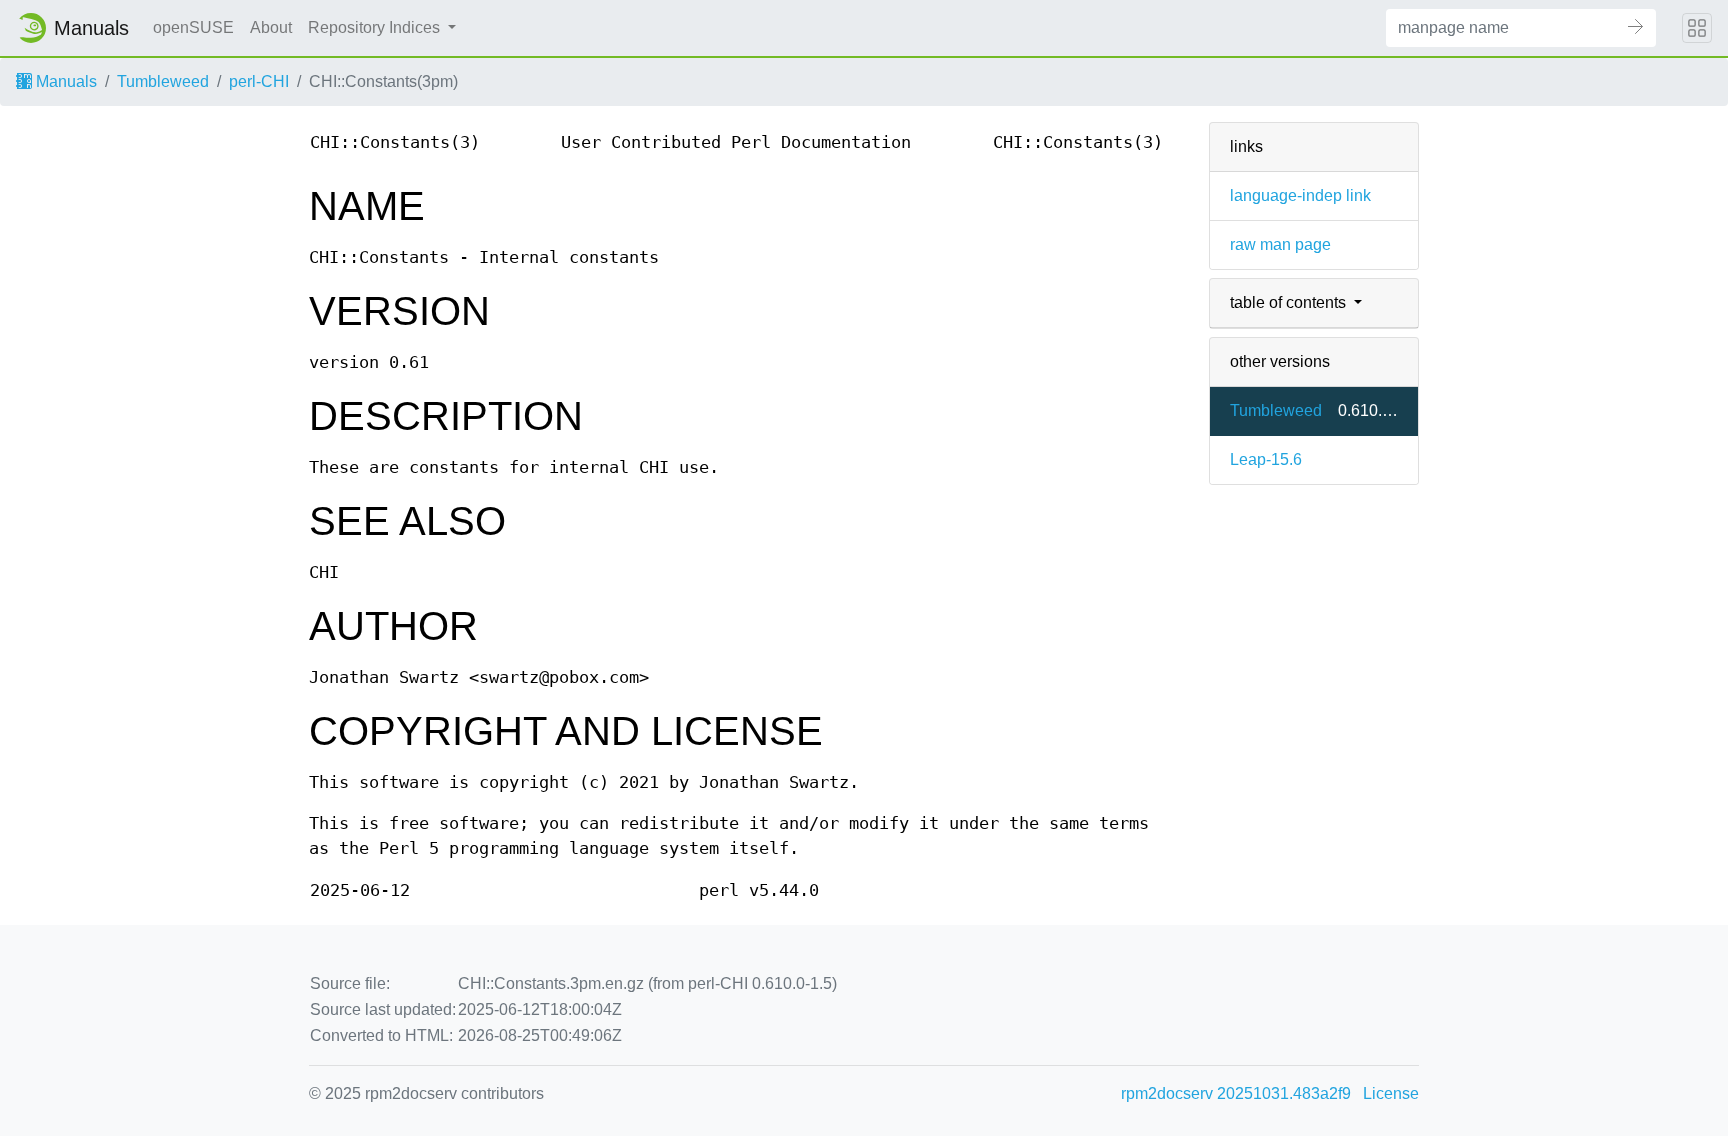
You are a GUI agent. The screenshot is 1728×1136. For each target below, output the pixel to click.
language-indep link (1300, 195)
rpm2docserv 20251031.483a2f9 (1236, 1093)
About (271, 27)
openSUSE (193, 27)
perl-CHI (259, 81)
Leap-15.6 (1266, 459)
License (1391, 1093)
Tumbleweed (163, 81)
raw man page (1280, 244)
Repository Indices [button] (376, 27)
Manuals (64, 81)
